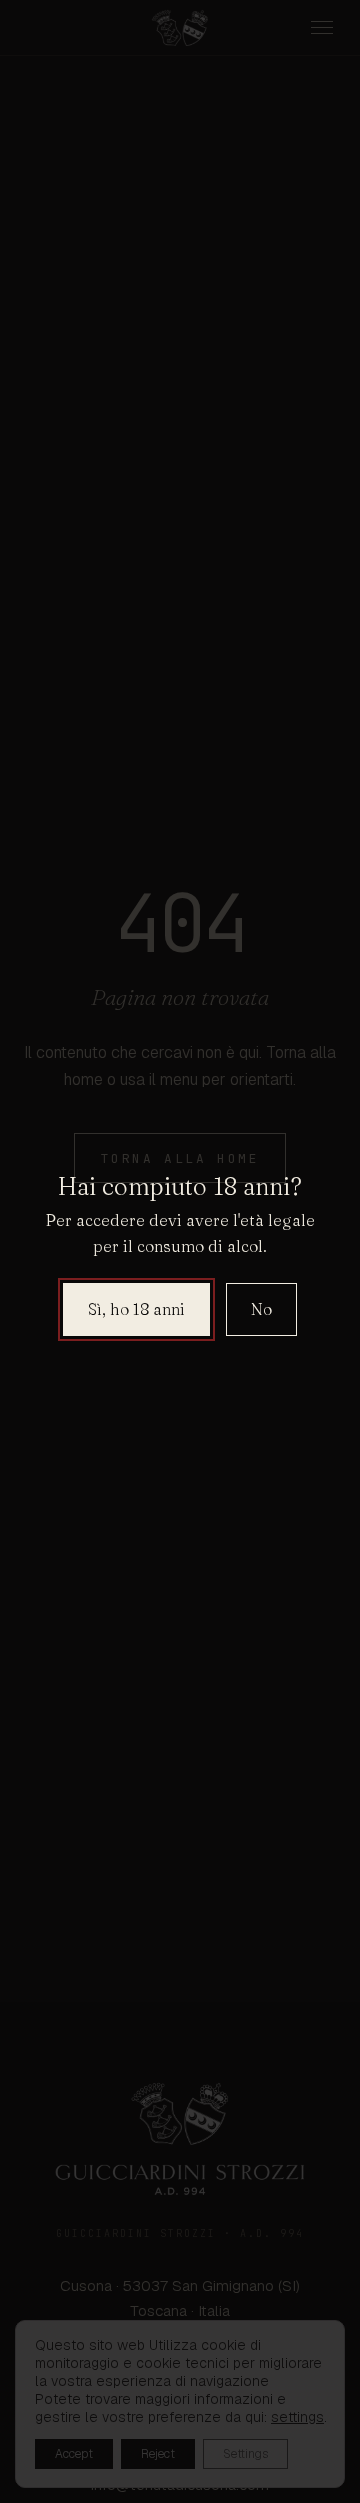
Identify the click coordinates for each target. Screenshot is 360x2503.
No (261, 1309)
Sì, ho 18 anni (136, 1309)
